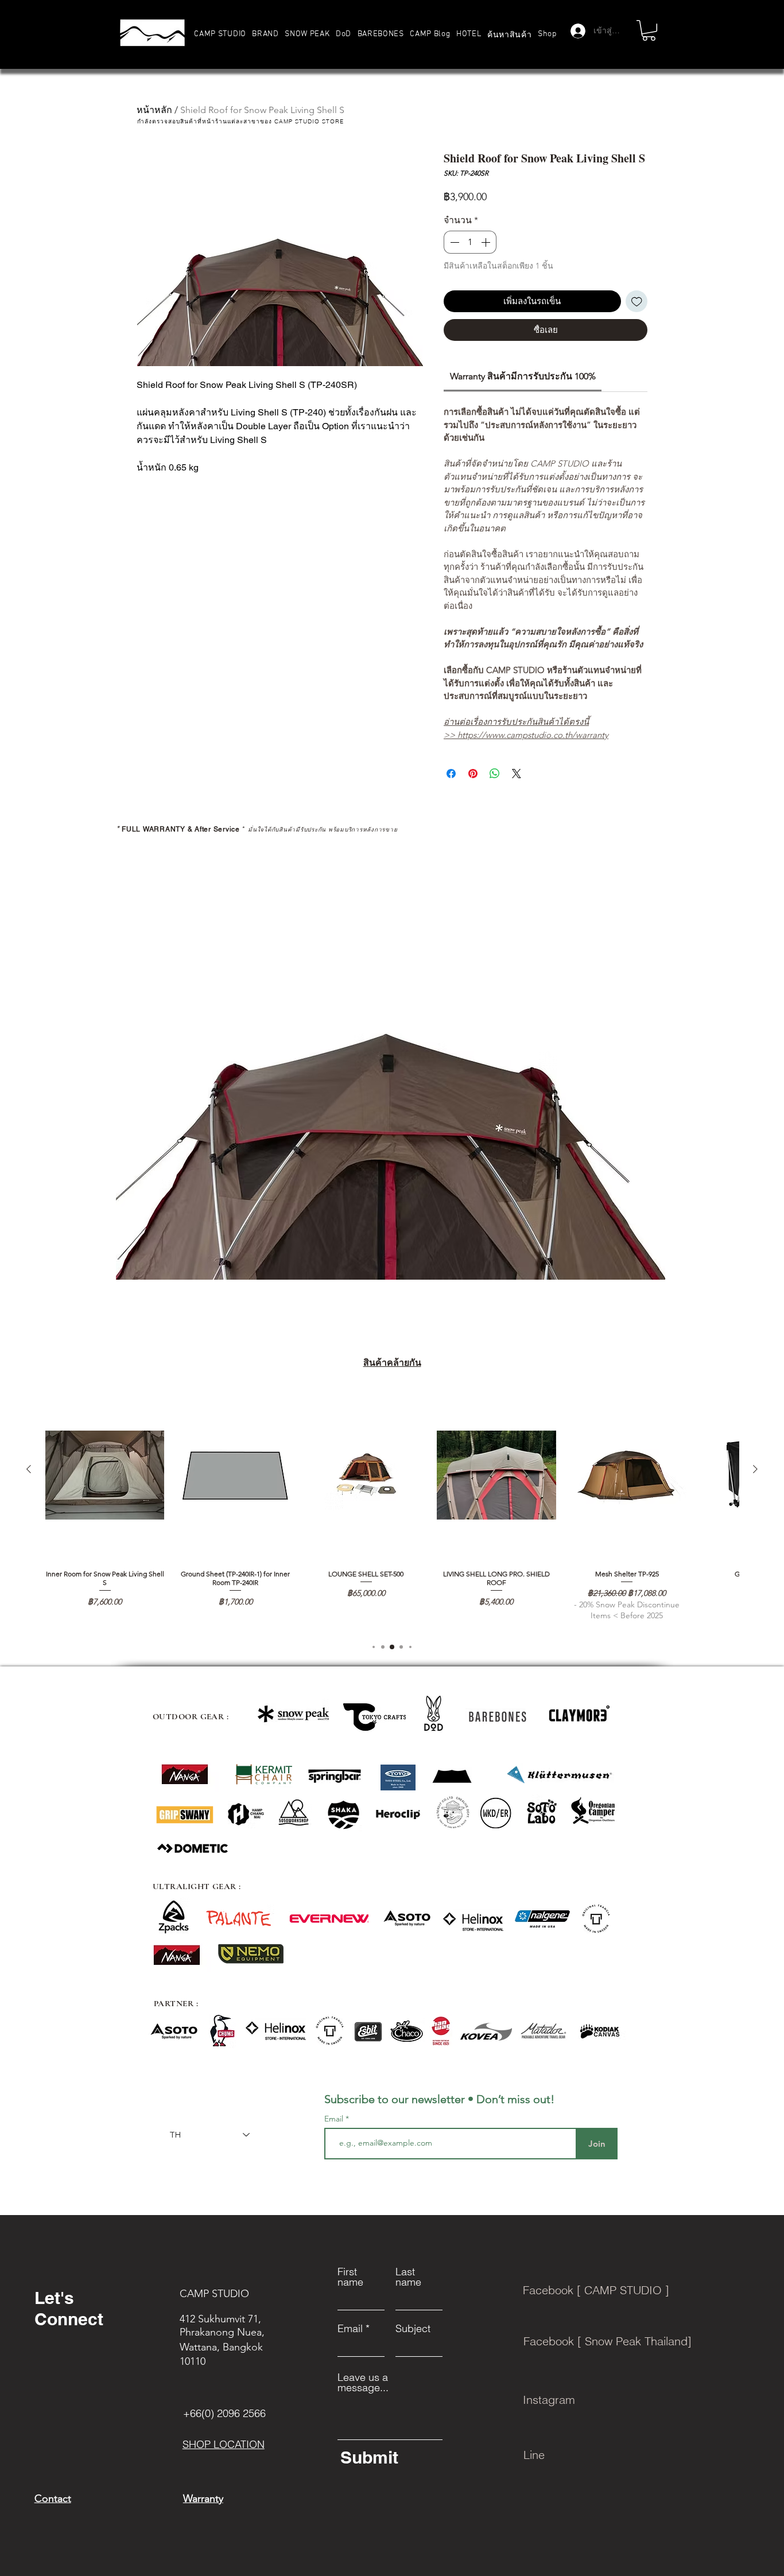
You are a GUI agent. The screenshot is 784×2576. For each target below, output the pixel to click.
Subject (413, 2329)
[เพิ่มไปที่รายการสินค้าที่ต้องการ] (637, 302)
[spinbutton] (470, 242)
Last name (408, 2277)
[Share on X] (517, 774)
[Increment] (487, 242)
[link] (523, 376)
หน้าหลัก (154, 110)
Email (335, 2119)
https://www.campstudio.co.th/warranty (533, 735)
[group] (392, 1510)
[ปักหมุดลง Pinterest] (473, 774)
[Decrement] (453, 242)
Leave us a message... (363, 2383)
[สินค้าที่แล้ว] (29, 1469)
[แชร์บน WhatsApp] (495, 774)
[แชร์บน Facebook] (451, 774)
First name (350, 2277)
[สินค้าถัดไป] (755, 1469)
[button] (265, 34)
